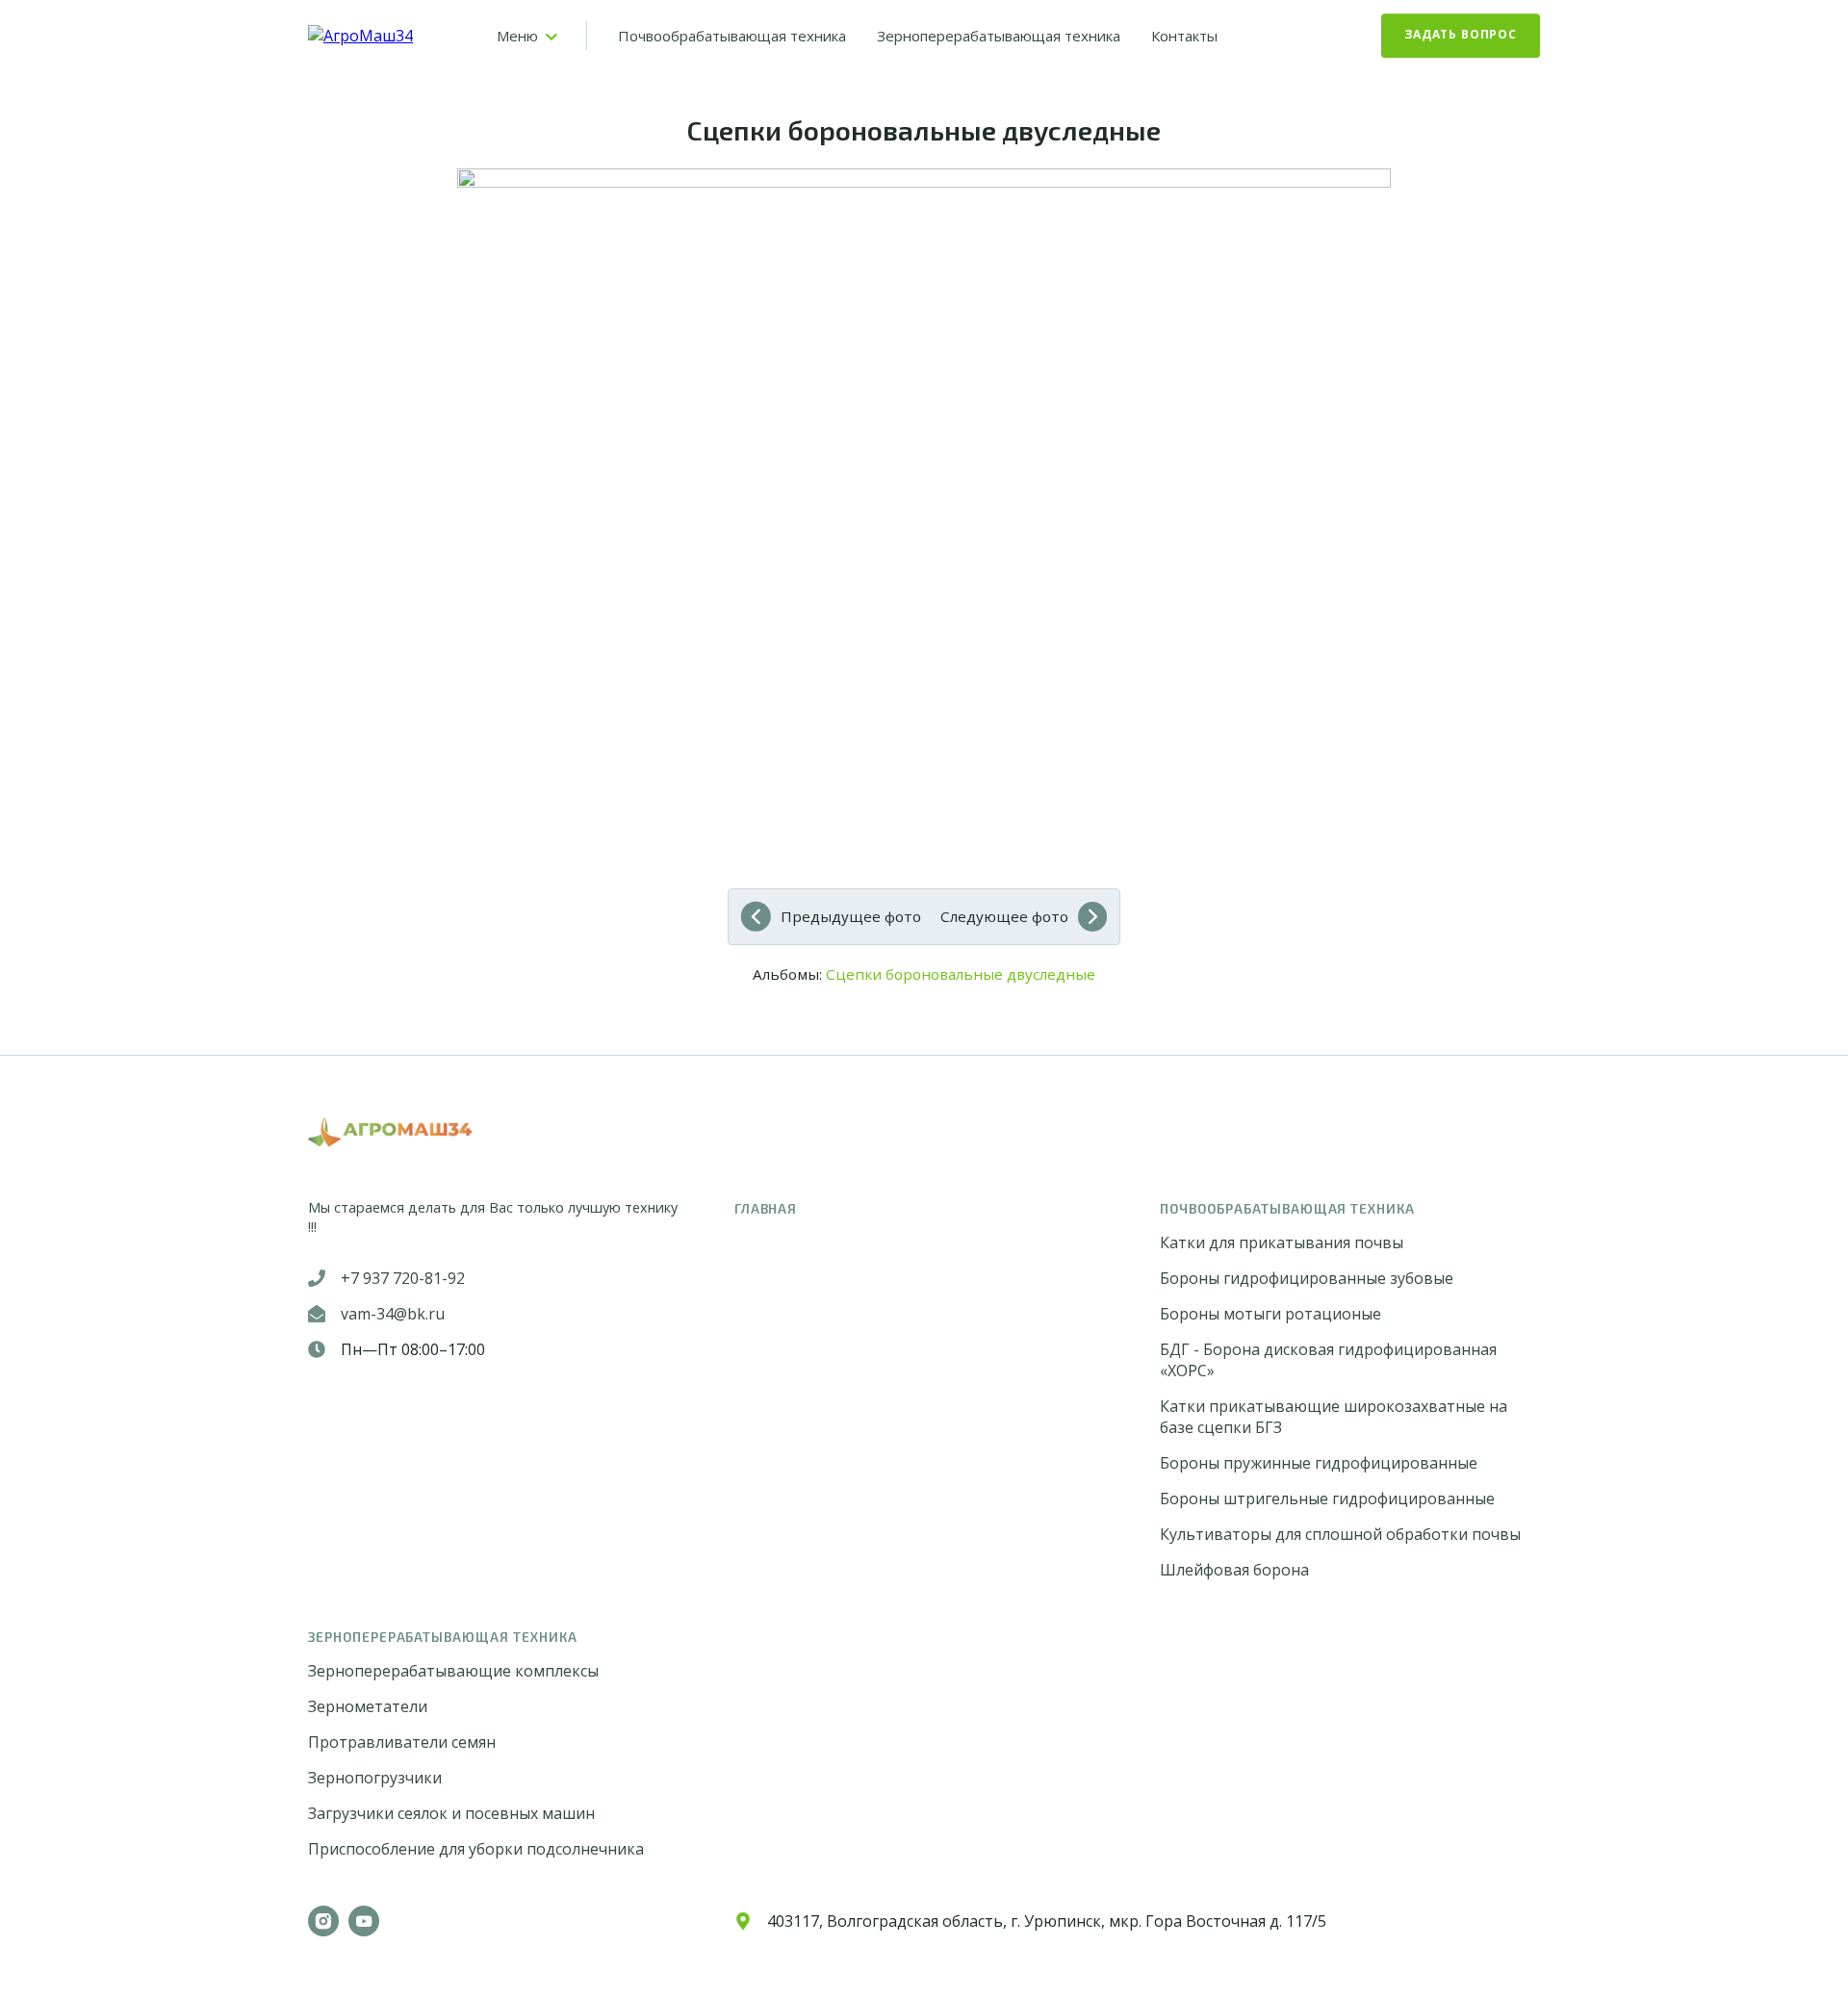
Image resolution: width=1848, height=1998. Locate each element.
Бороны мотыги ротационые (1270, 1314)
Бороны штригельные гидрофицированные (1327, 1498)
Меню (517, 36)
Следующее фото (1004, 916)
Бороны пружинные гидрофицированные (1319, 1463)
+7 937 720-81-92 (403, 1278)
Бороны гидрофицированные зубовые (1307, 1278)
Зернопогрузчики (375, 1778)
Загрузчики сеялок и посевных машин (451, 1813)
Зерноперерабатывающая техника (999, 36)
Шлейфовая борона (1234, 1570)
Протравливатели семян (402, 1742)
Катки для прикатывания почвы (1282, 1242)
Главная (766, 1208)
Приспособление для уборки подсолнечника (476, 1849)
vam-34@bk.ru (393, 1314)
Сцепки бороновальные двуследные (961, 974)
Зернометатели (368, 1706)
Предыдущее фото (851, 916)
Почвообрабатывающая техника (732, 36)
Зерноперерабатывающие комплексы (453, 1671)
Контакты (1184, 36)
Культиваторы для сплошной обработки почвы (1340, 1534)
